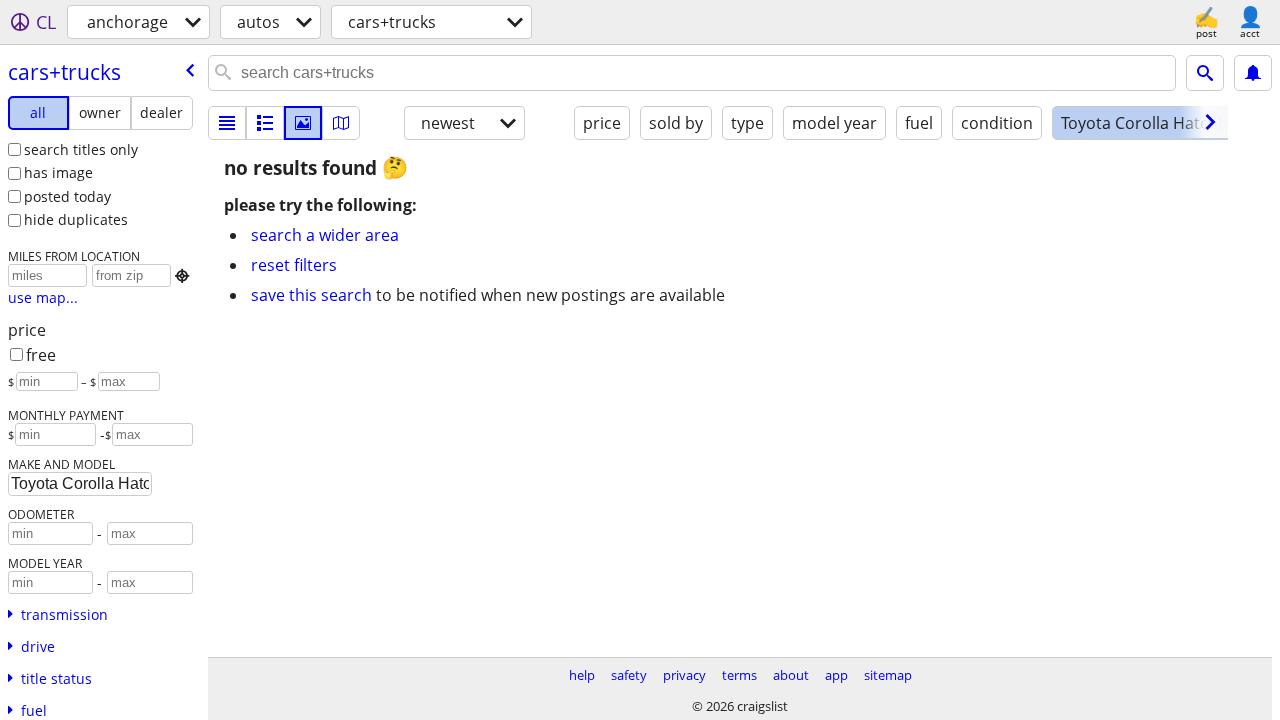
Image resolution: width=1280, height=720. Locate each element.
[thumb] (265, 123)
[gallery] (303, 123)
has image (58, 172)
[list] (227, 123)
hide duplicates (76, 219)
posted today (67, 196)
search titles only (81, 149)
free (41, 355)
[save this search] (1253, 73)
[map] (341, 123)
